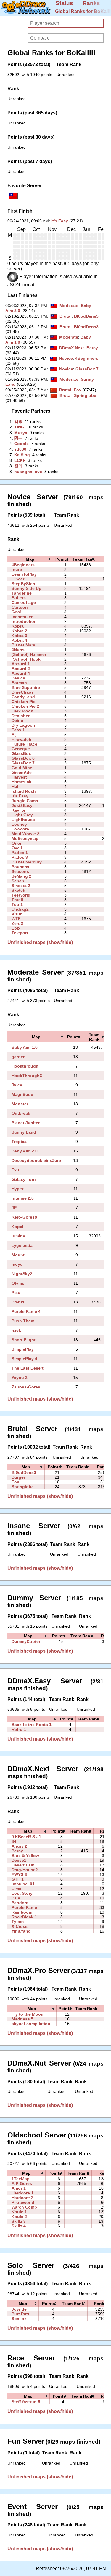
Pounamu (21, 867)
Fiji (15, 735)
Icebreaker (22, 617)
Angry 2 (19, 1846)
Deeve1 (19, 1860)
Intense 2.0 (23, 1198)
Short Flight (24, 1340)
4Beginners (87, 358)
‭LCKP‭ (20, 460)
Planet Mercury (27, 862)
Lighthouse (23, 820)
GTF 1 (18, 1879)
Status (64, 3)
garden (19, 1057)
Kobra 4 (19, 640)
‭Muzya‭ (21, 433)
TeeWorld (21, 895)
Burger (18, 1477)
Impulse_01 (23, 1884)
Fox (78, 390)
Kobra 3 (19, 636)
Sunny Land (24, 1132)
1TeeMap (21, 2179)
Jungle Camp (25, 801)
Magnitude (22, 1094)
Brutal (66, 316)
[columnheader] (30, 559)
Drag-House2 (25, 1870)
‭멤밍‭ (18, 421)
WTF (16, 919)
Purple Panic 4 (26, 1311)
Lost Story (22, 1893)
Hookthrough (25, 1066)
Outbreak (21, 1113)
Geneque (21, 749)
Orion (17, 843)
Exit (15, 1170)
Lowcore (20, 829)
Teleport (20, 933)
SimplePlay (23, 1349)
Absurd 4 (21, 673)
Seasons (20, 871)
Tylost (18, 1922)
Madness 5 (22, 2019)
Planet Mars (23, 645)
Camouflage (24, 602)
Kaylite (18, 810)
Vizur (17, 914)
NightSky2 (22, 1274)
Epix (16, 928)
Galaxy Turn (24, 1179)
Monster (20, 1104)
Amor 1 (19, 2188)
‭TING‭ (19, 427)
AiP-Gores (22, 2183)
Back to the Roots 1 (32, 1725)
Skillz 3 (19, 2221)
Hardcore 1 (22, 2193)
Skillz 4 (19, 2226)
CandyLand (23, 697)
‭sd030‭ (20, 449)
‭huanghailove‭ (28, 472)
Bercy (92, 348)
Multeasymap (25, 838)
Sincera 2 (21, 886)
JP (14, 1208)
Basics (18, 678)
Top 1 (17, 904)
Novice (66, 358)
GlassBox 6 (23, 758)
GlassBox (21, 753)
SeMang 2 (21, 876)
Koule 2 (19, 2217)
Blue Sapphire (26, 687)
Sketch (18, 890)
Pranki (18, 1302)
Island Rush (24, 791)
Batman (19, 683)
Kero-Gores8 (24, 1217)
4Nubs (18, 650)
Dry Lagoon (23, 725)
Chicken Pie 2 (25, 706)
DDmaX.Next (72, 348)
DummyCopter (26, 1641)
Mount (18, 1255)
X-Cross (20, 1926)
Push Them (23, 1321)
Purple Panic (24, 1907)
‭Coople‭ (21, 444)
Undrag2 (20, 909)
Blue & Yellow (25, 1856)
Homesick (21, 782)
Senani (18, 881)
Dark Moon (22, 711)
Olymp (18, 1283)
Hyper (17, 1189)
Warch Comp (24, 2207)
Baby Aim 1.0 (25, 1047)
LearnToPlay (24, 574)
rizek (16, 1330)
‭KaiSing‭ (22, 455)
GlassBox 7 (87, 369)
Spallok (19, 2319)
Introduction (24, 621)
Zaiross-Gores (26, 1387)
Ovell (17, 848)
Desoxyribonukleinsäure (36, 1160)
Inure (17, 569)
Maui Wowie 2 (25, 834)
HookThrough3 (27, 1076)
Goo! (17, 612)
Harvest (19, 777)
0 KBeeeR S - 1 (26, 1837)
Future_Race (24, 744)
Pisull (17, 1293)
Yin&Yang (21, 1931)
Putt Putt (20, 2314)
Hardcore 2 (22, 2198)
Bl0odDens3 (86, 316)
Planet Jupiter (26, 1123)
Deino (17, 720)
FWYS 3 (19, 1874)
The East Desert (28, 1368)
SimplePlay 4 (24, 1359)
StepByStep (23, 584)
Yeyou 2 (20, 1378)
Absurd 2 (21, 669)
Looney (19, 824)
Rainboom (22, 1912)
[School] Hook (26, 659)
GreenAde (22, 772)
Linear (18, 579)
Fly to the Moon (28, 2014)
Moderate (69, 306)
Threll (17, 900)
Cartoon (20, 607)
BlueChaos (23, 692)
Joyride (19, 2309)
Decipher (21, 716)
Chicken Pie (24, 702)
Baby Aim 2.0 (25, 1151)
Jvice (17, 1085)
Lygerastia (22, 1245)
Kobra (18, 626)
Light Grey (22, 815)
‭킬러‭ (18, 466)
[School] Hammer (29, 654)
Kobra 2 (19, 631)
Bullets (19, 598)
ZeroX (17, 923)
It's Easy (60, 221)
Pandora (20, 1903)
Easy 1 (18, 730)
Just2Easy (22, 805)
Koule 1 (19, 2212)
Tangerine (22, 593)
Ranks (91, 3)
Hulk (16, 787)
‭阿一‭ (18, 438)
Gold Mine (22, 768)
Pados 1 (20, 853)
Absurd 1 (21, 664)
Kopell (18, 1227)
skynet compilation (31, 2024)
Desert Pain (23, 1865)
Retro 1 (19, 1729)
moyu (17, 1264)
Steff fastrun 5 (26, 2402)
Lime (16, 1889)
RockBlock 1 (24, 1917)
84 (14, 1841)
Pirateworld (23, 2202)
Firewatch (21, 739)
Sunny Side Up (26, 588)
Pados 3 (20, 857)
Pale (16, 1898)
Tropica (19, 1142)
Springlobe (85, 395)
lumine (18, 1236)
